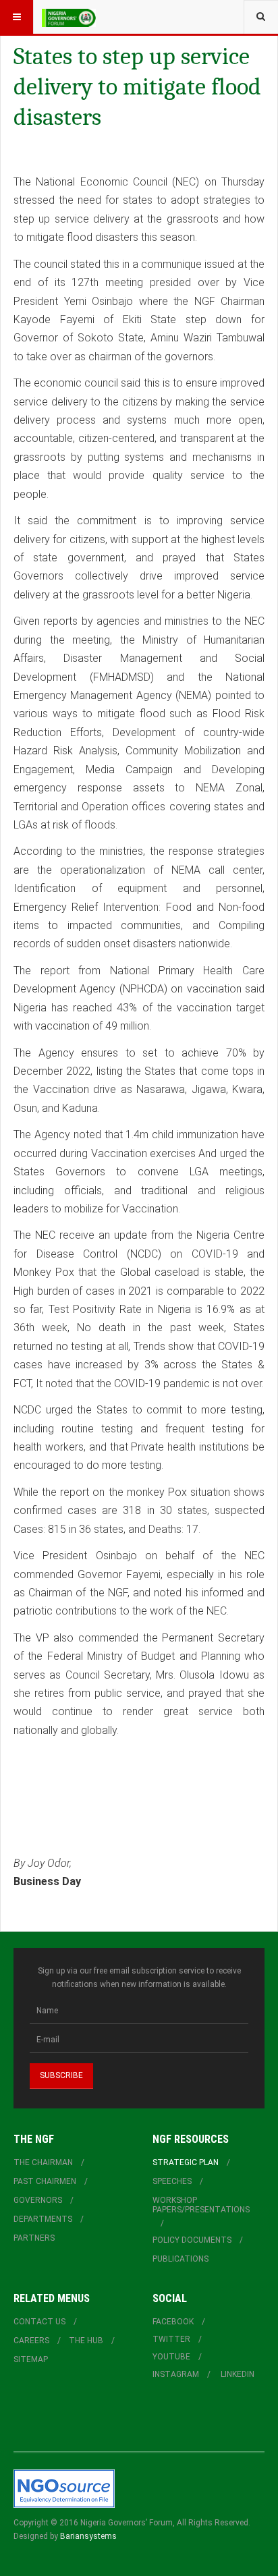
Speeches (172, 2181)
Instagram (176, 2374)
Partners (34, 2238)
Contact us (39, 2322)
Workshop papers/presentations (201, 2205)
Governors (38, 2200)
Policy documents (192, 2240)
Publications (180, 2259)
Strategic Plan (186, 2162)
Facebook (173, 2322)
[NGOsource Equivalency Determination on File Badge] (64, 2488)
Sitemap (31, 2359)
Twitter (171, 2339)
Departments (43, 2219)
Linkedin (238, 2374)
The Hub (86, 2341)
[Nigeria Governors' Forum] (69, 17)
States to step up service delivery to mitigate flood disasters (137, 87)
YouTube (171, 2357)
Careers (31, 2341)
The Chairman (43, 2162)
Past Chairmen (45, 2181)
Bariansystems (88, 2536)
